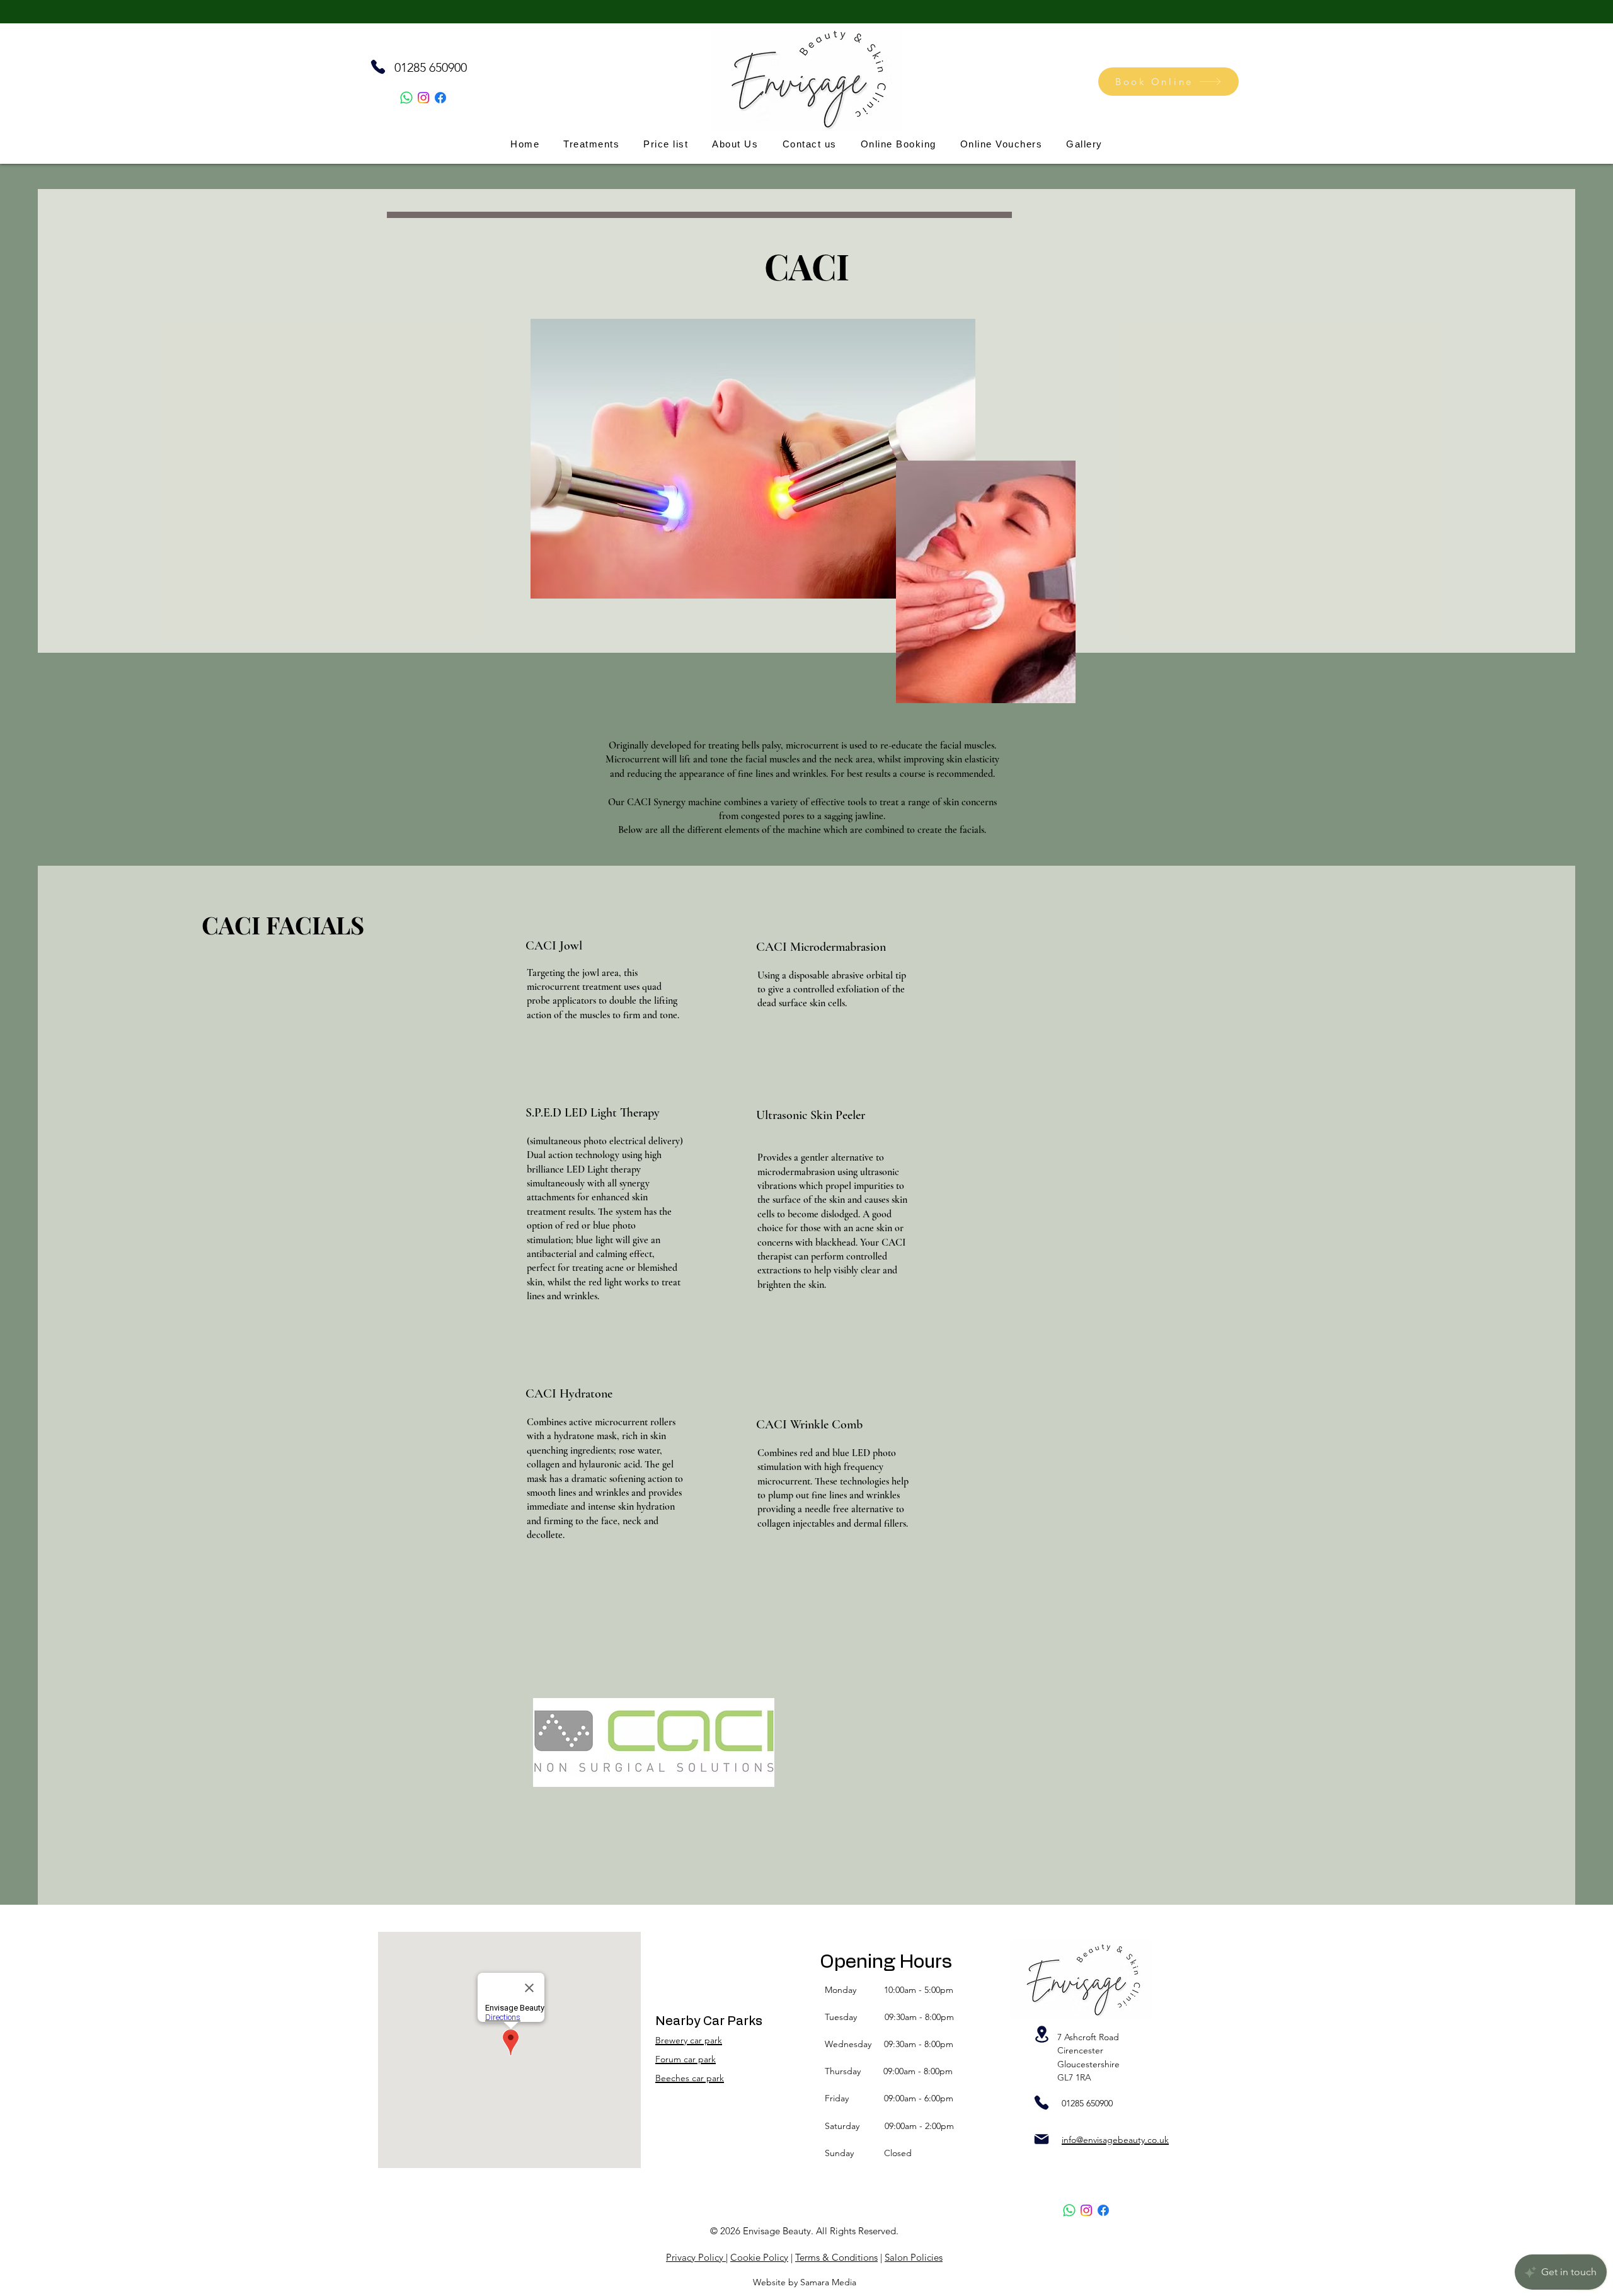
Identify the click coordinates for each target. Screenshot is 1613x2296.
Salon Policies (914, 2257)
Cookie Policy (759, 2257)
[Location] (1042, 2034)
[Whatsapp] (406, 98)
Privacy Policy (696, 2257)
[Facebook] (440, 98)
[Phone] (378, 67)
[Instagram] (423, 98)
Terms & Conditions (836, 2257)
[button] (735, 144)
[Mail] (1042, 2139)
